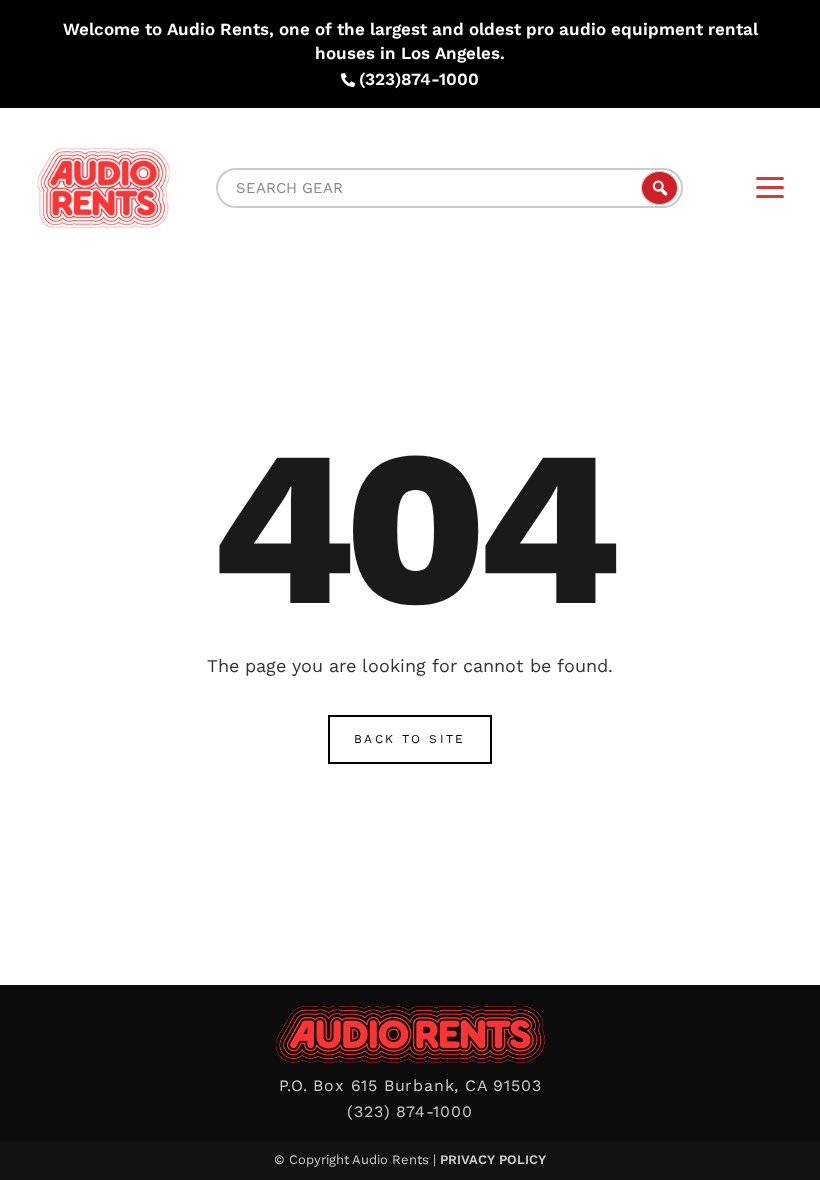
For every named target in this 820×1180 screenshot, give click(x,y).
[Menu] (770, 187)
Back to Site (410, 739)
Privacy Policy (493, 1159)
